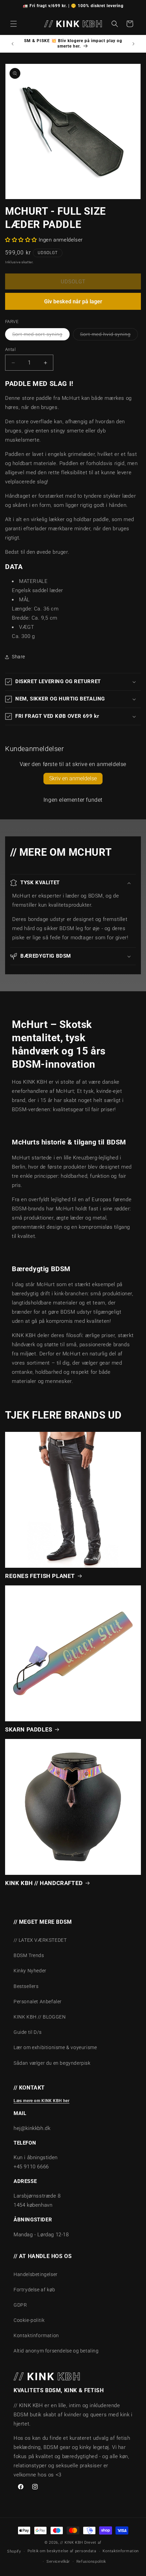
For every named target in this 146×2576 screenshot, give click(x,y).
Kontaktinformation (36, 2335)
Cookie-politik (29, 2320)
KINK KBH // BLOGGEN (40, 2017)
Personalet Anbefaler (38, 2002)
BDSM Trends (29, 1955)
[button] (14, 24)
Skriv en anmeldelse (73, 778)
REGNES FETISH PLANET (40, 1576)
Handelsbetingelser (36, 2274)
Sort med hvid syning (109, 336)
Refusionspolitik (91, 2562)
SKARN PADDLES (29, 1729)
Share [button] (19, 657)
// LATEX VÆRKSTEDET (40, 1940)
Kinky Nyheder (30, 1971)
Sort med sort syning (41, 336)
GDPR (20, 2305)
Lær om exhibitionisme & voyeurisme (55, 2047)
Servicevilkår (58, 2562)
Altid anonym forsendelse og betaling (56, 2351)
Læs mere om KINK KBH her (41, 2101)
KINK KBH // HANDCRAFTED (44, 1883)
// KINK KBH (72, 2543)
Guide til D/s (28, 2032)
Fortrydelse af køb (34, 2290)
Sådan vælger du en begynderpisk (52, 2063)
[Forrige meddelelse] (13, 44)
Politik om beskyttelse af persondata (62, 2551)
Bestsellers (26, 1986)
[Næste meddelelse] (133, 44)
